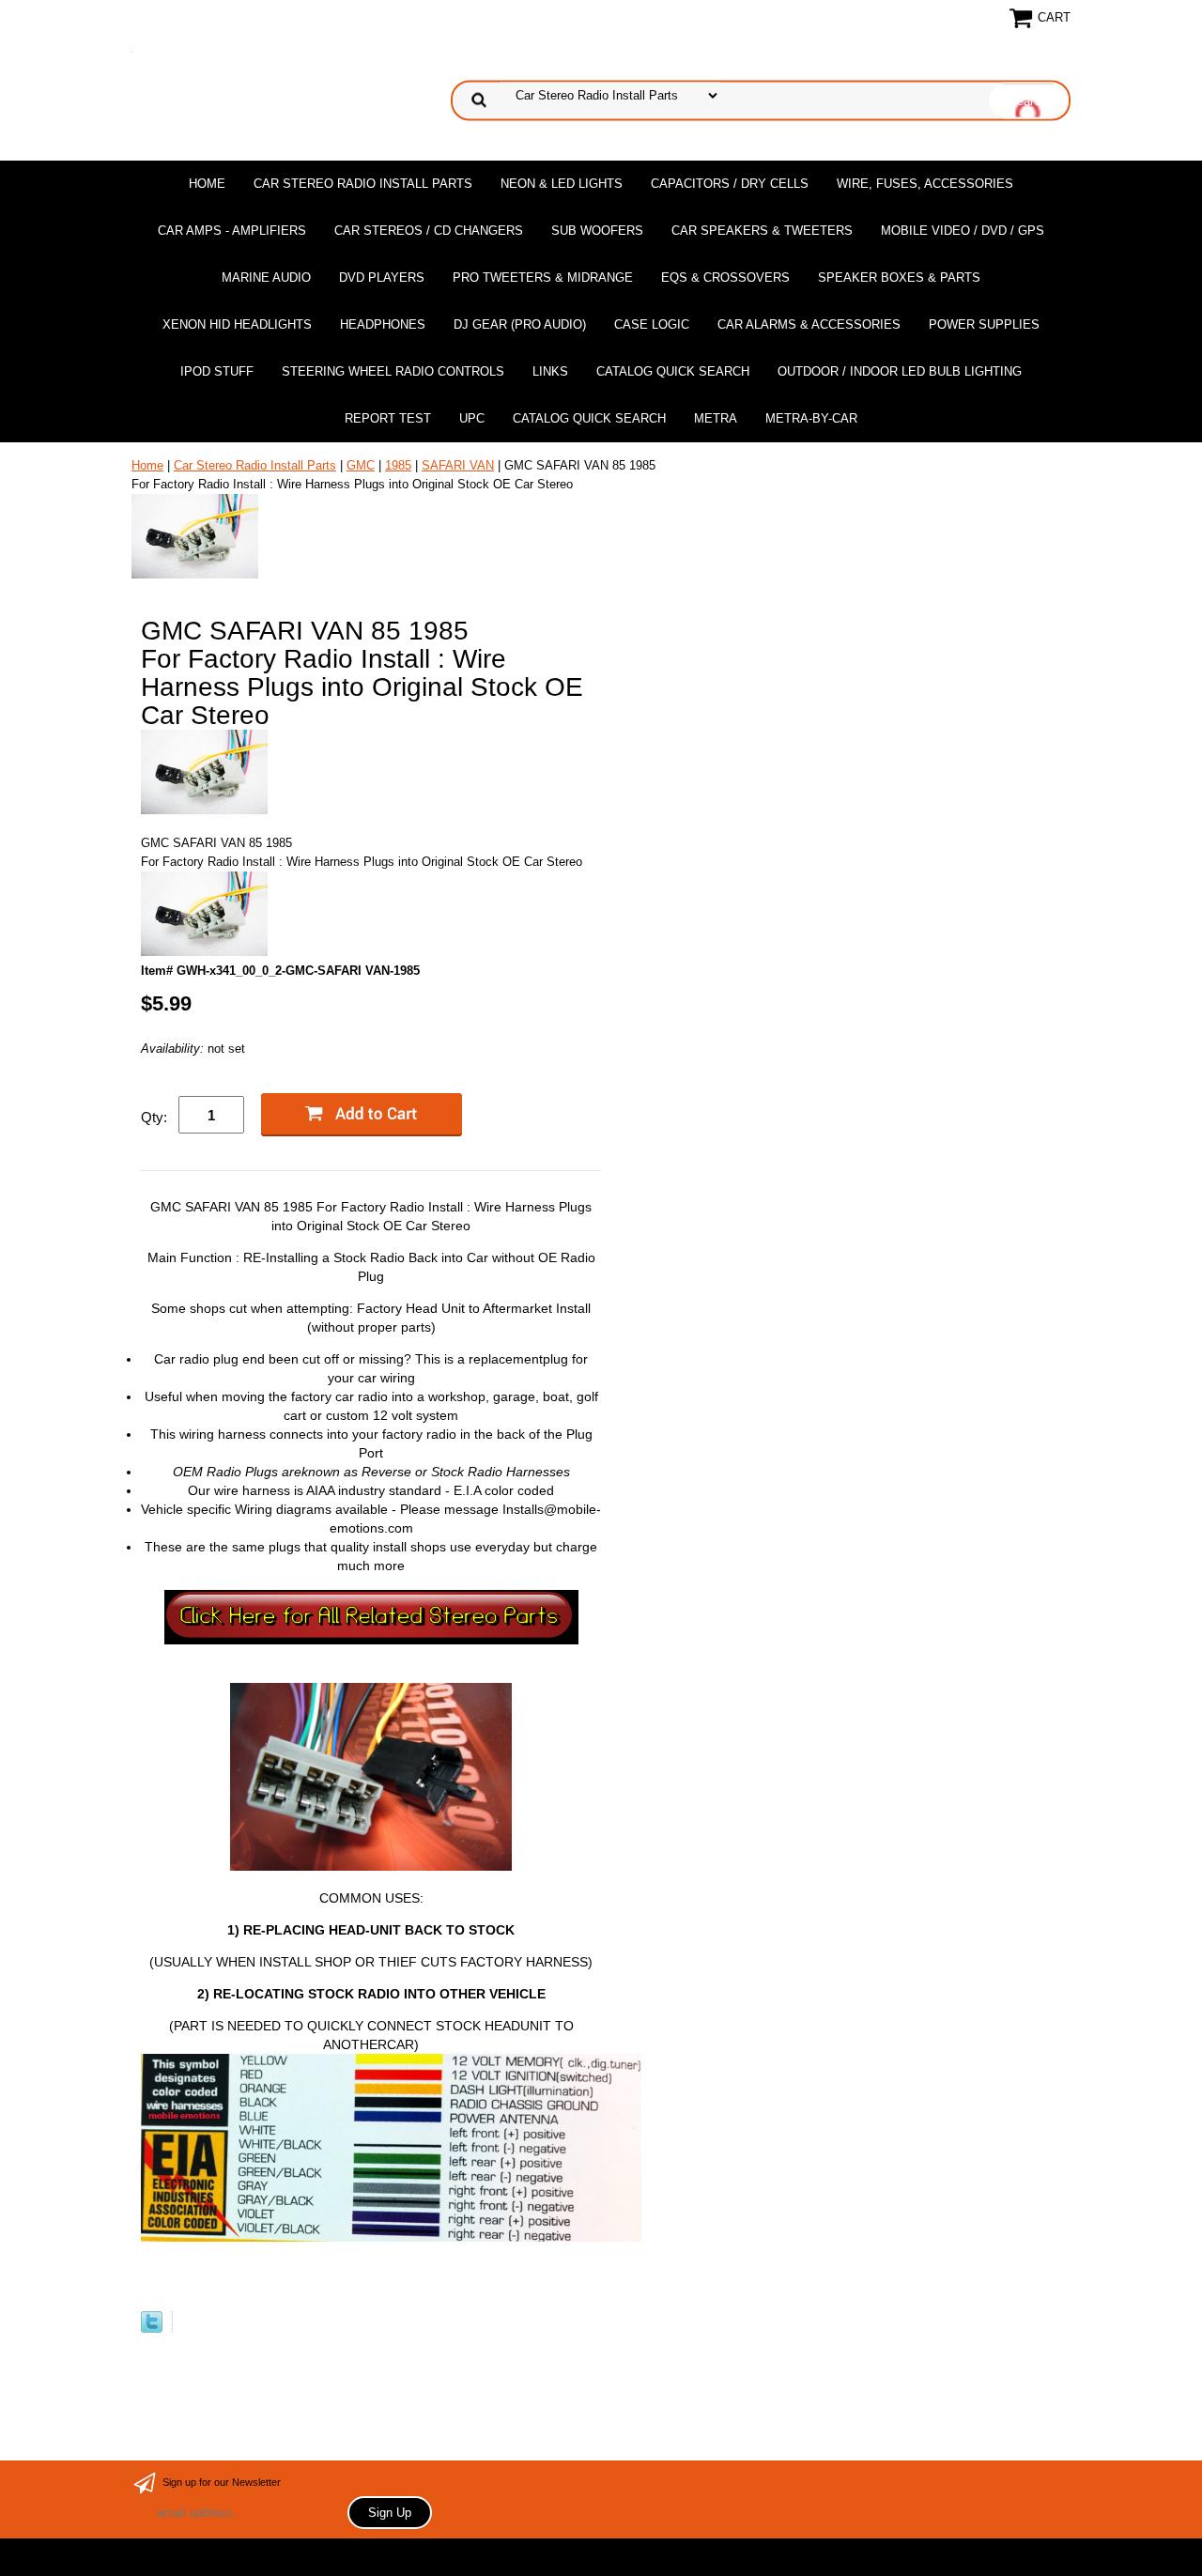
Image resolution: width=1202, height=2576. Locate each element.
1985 (398, 465)
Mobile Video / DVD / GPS (963, 231)
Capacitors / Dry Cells (730, 184)
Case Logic (652, 324)
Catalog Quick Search (673, 371)
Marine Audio (266, 278)
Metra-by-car (811, 418)
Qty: (154, 1117)
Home (207, 184)
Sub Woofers (597, 231)
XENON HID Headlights (237, 324)
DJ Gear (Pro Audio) (520, 324)
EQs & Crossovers (725, 278)
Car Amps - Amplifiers (232, 231)
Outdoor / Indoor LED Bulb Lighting (900, 371)
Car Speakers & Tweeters (762, 231)
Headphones (383, 324)
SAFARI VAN (458, 465)
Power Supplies (984, 324)
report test (388, 418)
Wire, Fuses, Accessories (925, 184)
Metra (716, 418)
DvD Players (382, 278)
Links (550, 371)
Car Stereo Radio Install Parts (363, 184)
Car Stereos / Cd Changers (429, 231)
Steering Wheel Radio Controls (393, 371)
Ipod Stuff (217, 371)
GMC (361, 465)
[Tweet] (152, 2329)
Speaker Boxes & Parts (899, 278)
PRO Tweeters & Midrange (543, 278)
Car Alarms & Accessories (809, 324)
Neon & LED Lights (562, 184)
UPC (472, 418)
